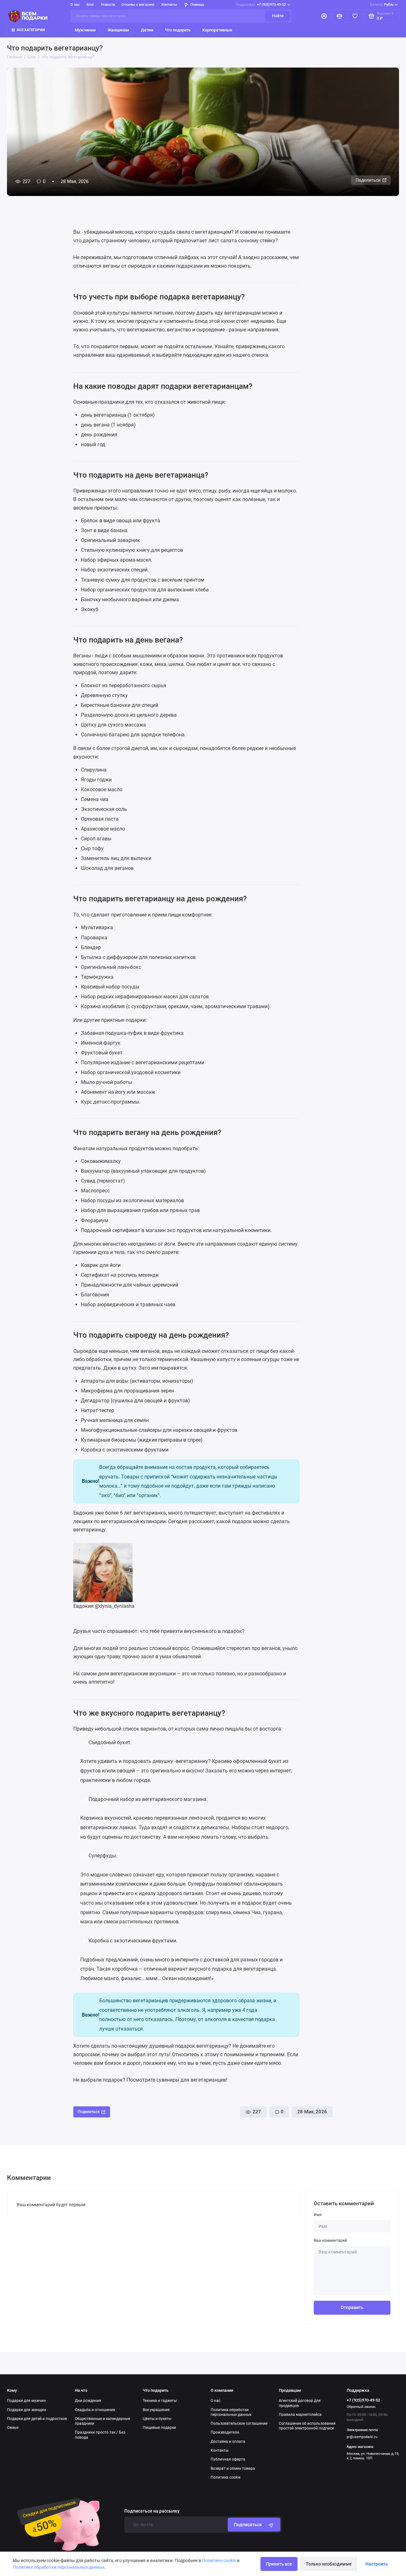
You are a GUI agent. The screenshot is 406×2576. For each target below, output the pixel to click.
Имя (318, 2215)
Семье (13, 2428)
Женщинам (118, 30)
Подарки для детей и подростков (37, 2419)
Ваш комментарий (330, 2240)
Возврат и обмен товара (233, 2468)
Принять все (279, 2564)
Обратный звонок (361, 2407)
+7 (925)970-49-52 (261, 5)
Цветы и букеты (157, 2419)
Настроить (377, 2564)
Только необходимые (329, 2564)
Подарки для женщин (26, 2410)
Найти (278, 16)
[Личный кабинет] (324, 16)
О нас (216, 2401)
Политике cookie (219, 2560)
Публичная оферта (228, 2459)
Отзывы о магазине (138, 5)
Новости (108, 5)
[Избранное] (355, 16)
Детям (147, 30)
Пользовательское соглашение (239, 2423)
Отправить (352, 2307)
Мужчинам (85, 30)
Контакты (169, 5)
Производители (225, 2432)
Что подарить (178, 30)
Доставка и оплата (228, 2442)
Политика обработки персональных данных (231, 2412)
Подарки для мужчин (26, 2401)
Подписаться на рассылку (152, 2511)
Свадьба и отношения (95, 2410)
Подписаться (248, 2525)
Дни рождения (88, 2401)
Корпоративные (217, 30)
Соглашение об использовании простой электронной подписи (307, 2426)
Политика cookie (226, 2477)
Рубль (382, 5)
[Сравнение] (340, 16)
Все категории (31, 30)
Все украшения (156, 2410)
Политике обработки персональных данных (59, 2567)
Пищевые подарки (159, 2428)
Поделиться (368, 180)
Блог (90, 5)
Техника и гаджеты (160, 2401)
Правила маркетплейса (300, 2415)
